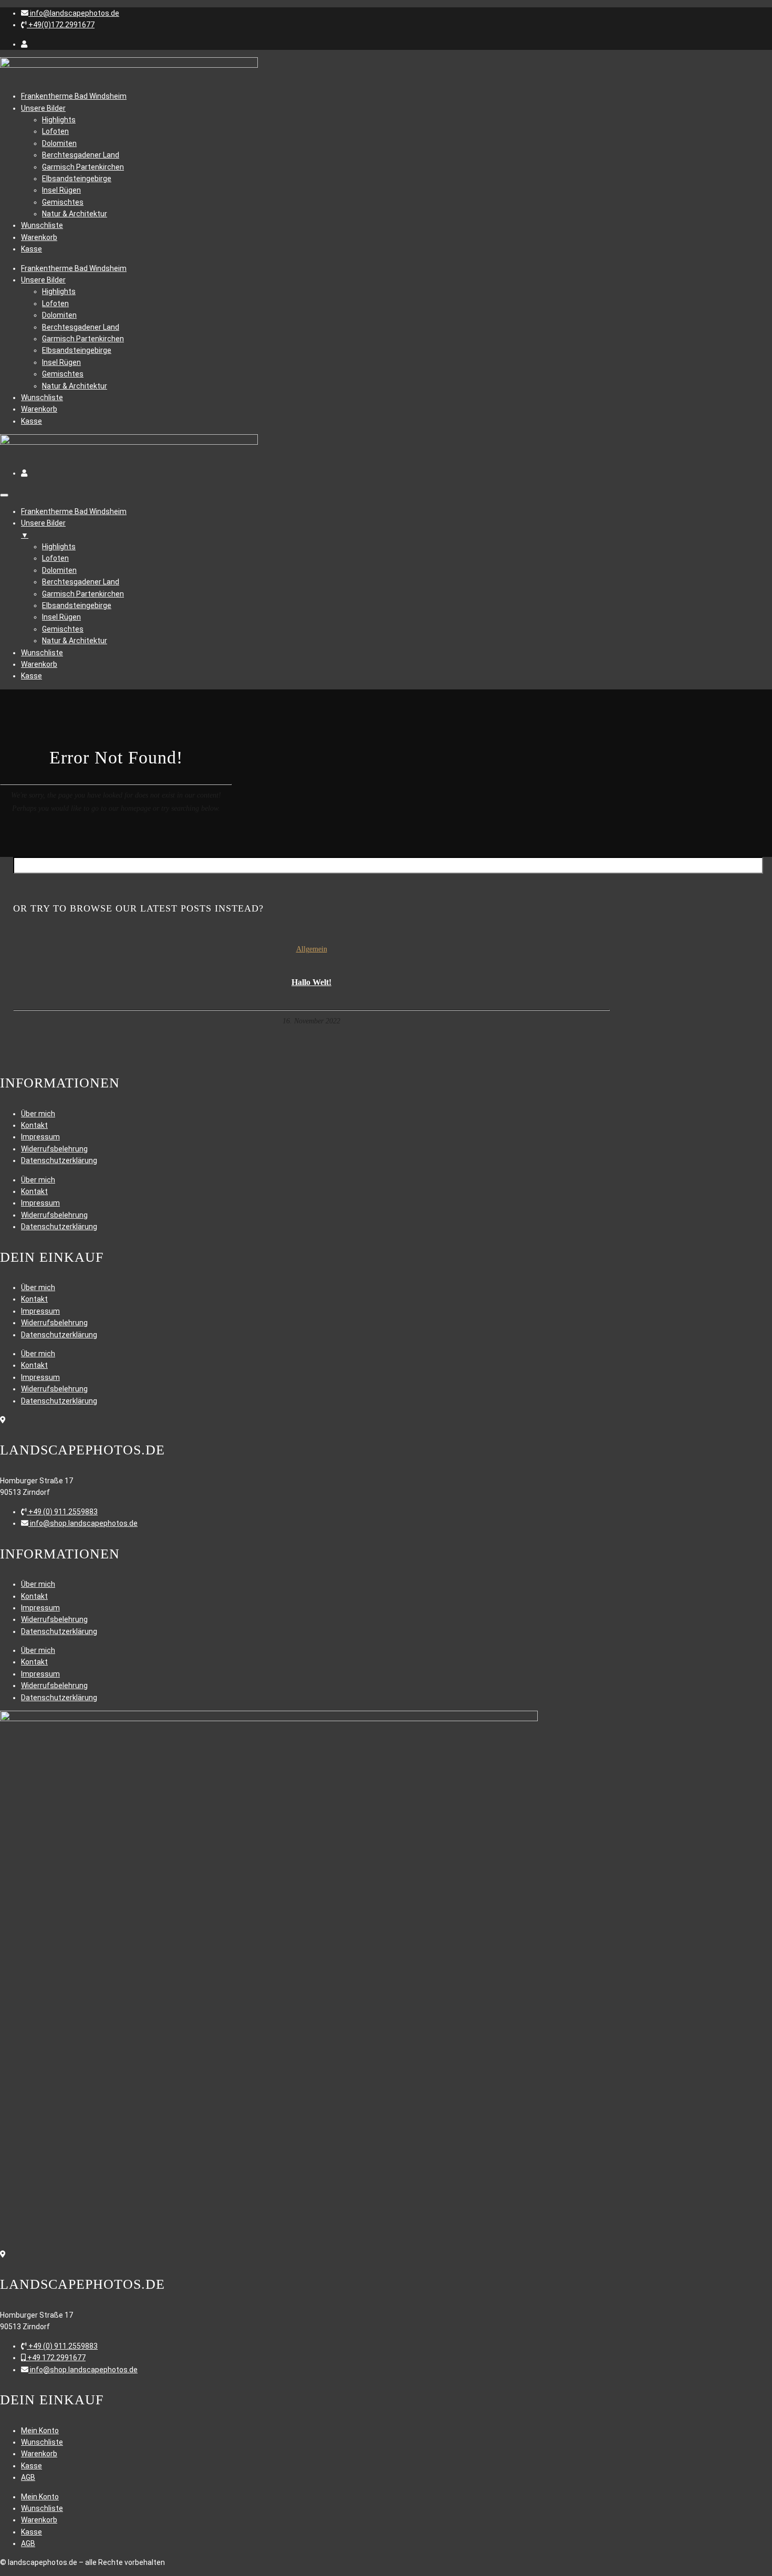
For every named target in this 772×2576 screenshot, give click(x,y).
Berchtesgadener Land (81, 155)
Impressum (40, 1137)
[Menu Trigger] (4, 495)
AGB (28, 2477)
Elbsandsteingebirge (77, 179)
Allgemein (312, 949)
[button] (70, 13)
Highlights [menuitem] (59, 547)
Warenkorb (39, 237)
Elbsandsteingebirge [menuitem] (77, 605)
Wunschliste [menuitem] (42, 653)
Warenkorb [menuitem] (39, 664)
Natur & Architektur (75, 214)
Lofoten (55, 131)
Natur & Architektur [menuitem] (75, 641)
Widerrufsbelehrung (54, 1149)
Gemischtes (63, 202)
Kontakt (34, 1125)
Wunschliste (42, 225)
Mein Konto (40, 2431)
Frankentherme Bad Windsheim (74, 96)
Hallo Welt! (311, 982)
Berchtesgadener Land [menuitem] (81, 582)
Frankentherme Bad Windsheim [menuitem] (74, 511)
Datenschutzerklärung (59, 1160)
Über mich (38, 1114)
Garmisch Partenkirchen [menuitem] (83, 594)
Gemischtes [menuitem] (63, 629)
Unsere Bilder (43, 108)
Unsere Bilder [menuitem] (43, 529)
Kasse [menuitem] (32, 676)
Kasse (32, 249)
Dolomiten (59, 143)
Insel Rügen (61, 190)
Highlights (59, 120)
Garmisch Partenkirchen (83, 167)
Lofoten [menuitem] (55, 558)
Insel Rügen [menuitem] (61, 617)
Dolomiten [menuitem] (59, 570)
